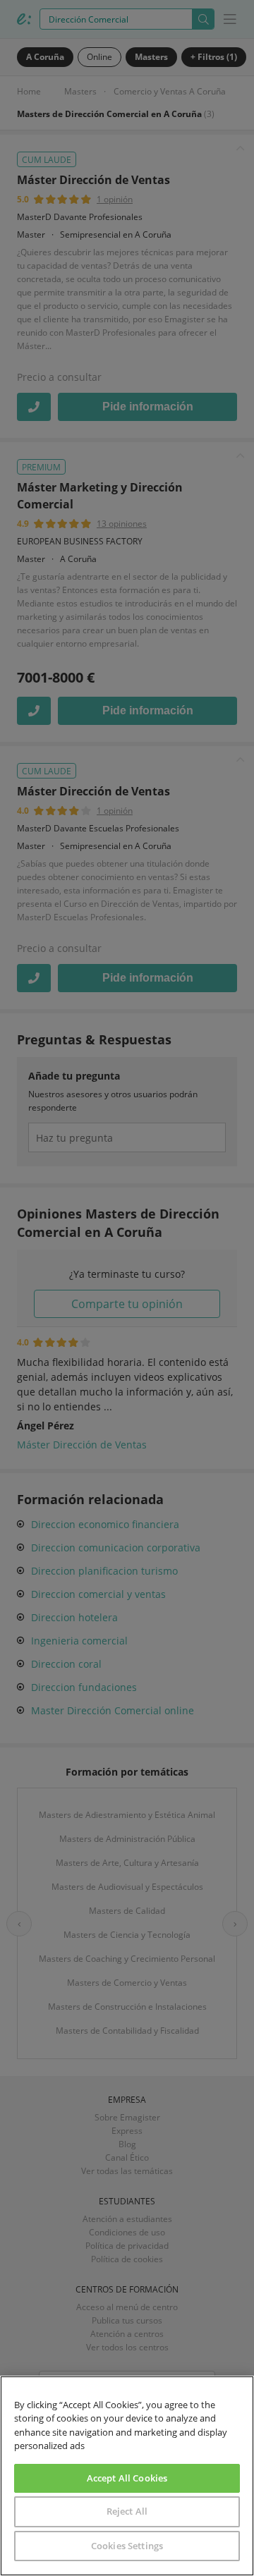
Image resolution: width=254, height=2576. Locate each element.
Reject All (127, 2511)
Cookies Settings (127, 2546)
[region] (127, 2476)
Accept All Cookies (127, 2478)
